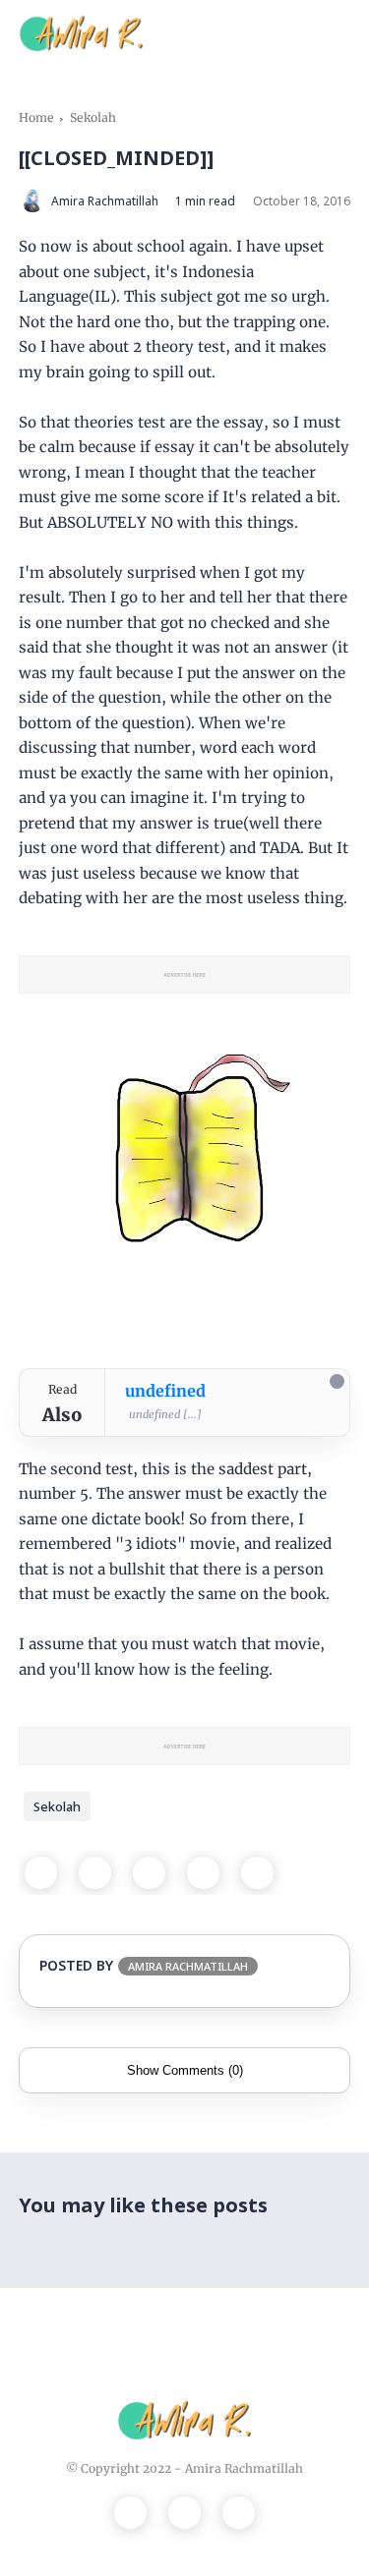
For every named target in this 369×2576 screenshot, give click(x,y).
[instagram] (184, 2513)
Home (36, 117)
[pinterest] (203, 1873)
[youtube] (239, 2513)
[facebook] (41, 1873)
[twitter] (95, 1873)
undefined (165, 1391)
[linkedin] (257, 1873)
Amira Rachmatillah (244, 2468)
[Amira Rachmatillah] (81, 31)
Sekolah (93, 117)
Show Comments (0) (185, 2070)
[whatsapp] (149, 1873)
